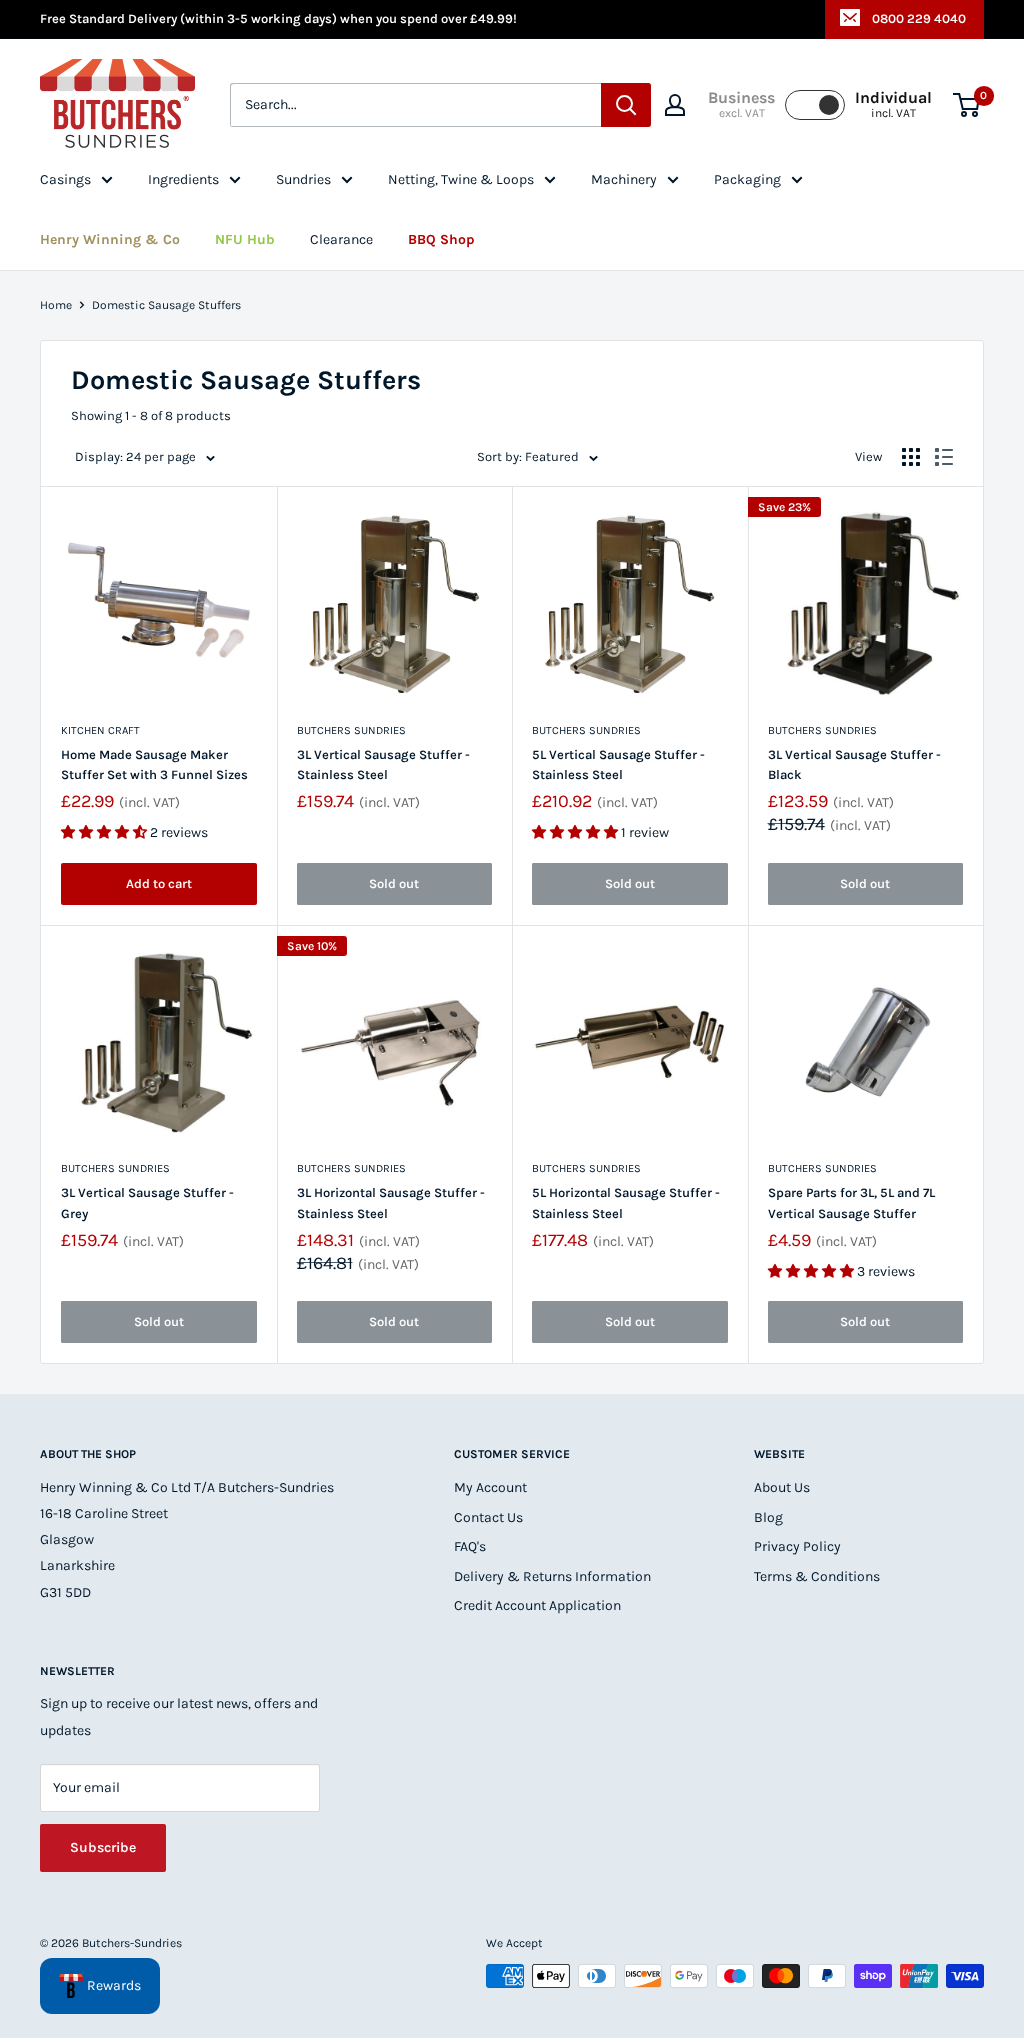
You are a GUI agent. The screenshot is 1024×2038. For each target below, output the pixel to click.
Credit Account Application (537, 1605)
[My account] (675, 105)
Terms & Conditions (817, 1576)
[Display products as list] (944, 457)
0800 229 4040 (919, 18)
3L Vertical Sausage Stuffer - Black (854, 764)
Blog (768, 1517)
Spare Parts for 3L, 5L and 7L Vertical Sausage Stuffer (851, 1202)
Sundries (303, 179)
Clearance (341, 239)
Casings (65, 179)
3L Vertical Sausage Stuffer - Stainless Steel (383, 764)
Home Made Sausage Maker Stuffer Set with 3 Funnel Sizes (154, 764)
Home (56, 305)
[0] (967, 105)
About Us (782, 1487)
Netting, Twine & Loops (461, 179)
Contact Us (488, 1517)
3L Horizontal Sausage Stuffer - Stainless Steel (391, 1202)
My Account (490, 1487)
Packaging (747, 179)
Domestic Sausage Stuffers (166, 305)
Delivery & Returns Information (552, 1576)
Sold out (394, 883)
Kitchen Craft (100, 730)
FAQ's (470, 1546)
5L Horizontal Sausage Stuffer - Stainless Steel (626, 1202)
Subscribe (103, 1847)
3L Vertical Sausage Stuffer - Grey (147, 1202)
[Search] (626, 105)
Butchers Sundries (351, 730)
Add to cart (159, 883)
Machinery (624, 179)
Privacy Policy (797, 1546)
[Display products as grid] (911, 457)
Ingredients (183, 179)
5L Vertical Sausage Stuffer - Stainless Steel (618, 764)
